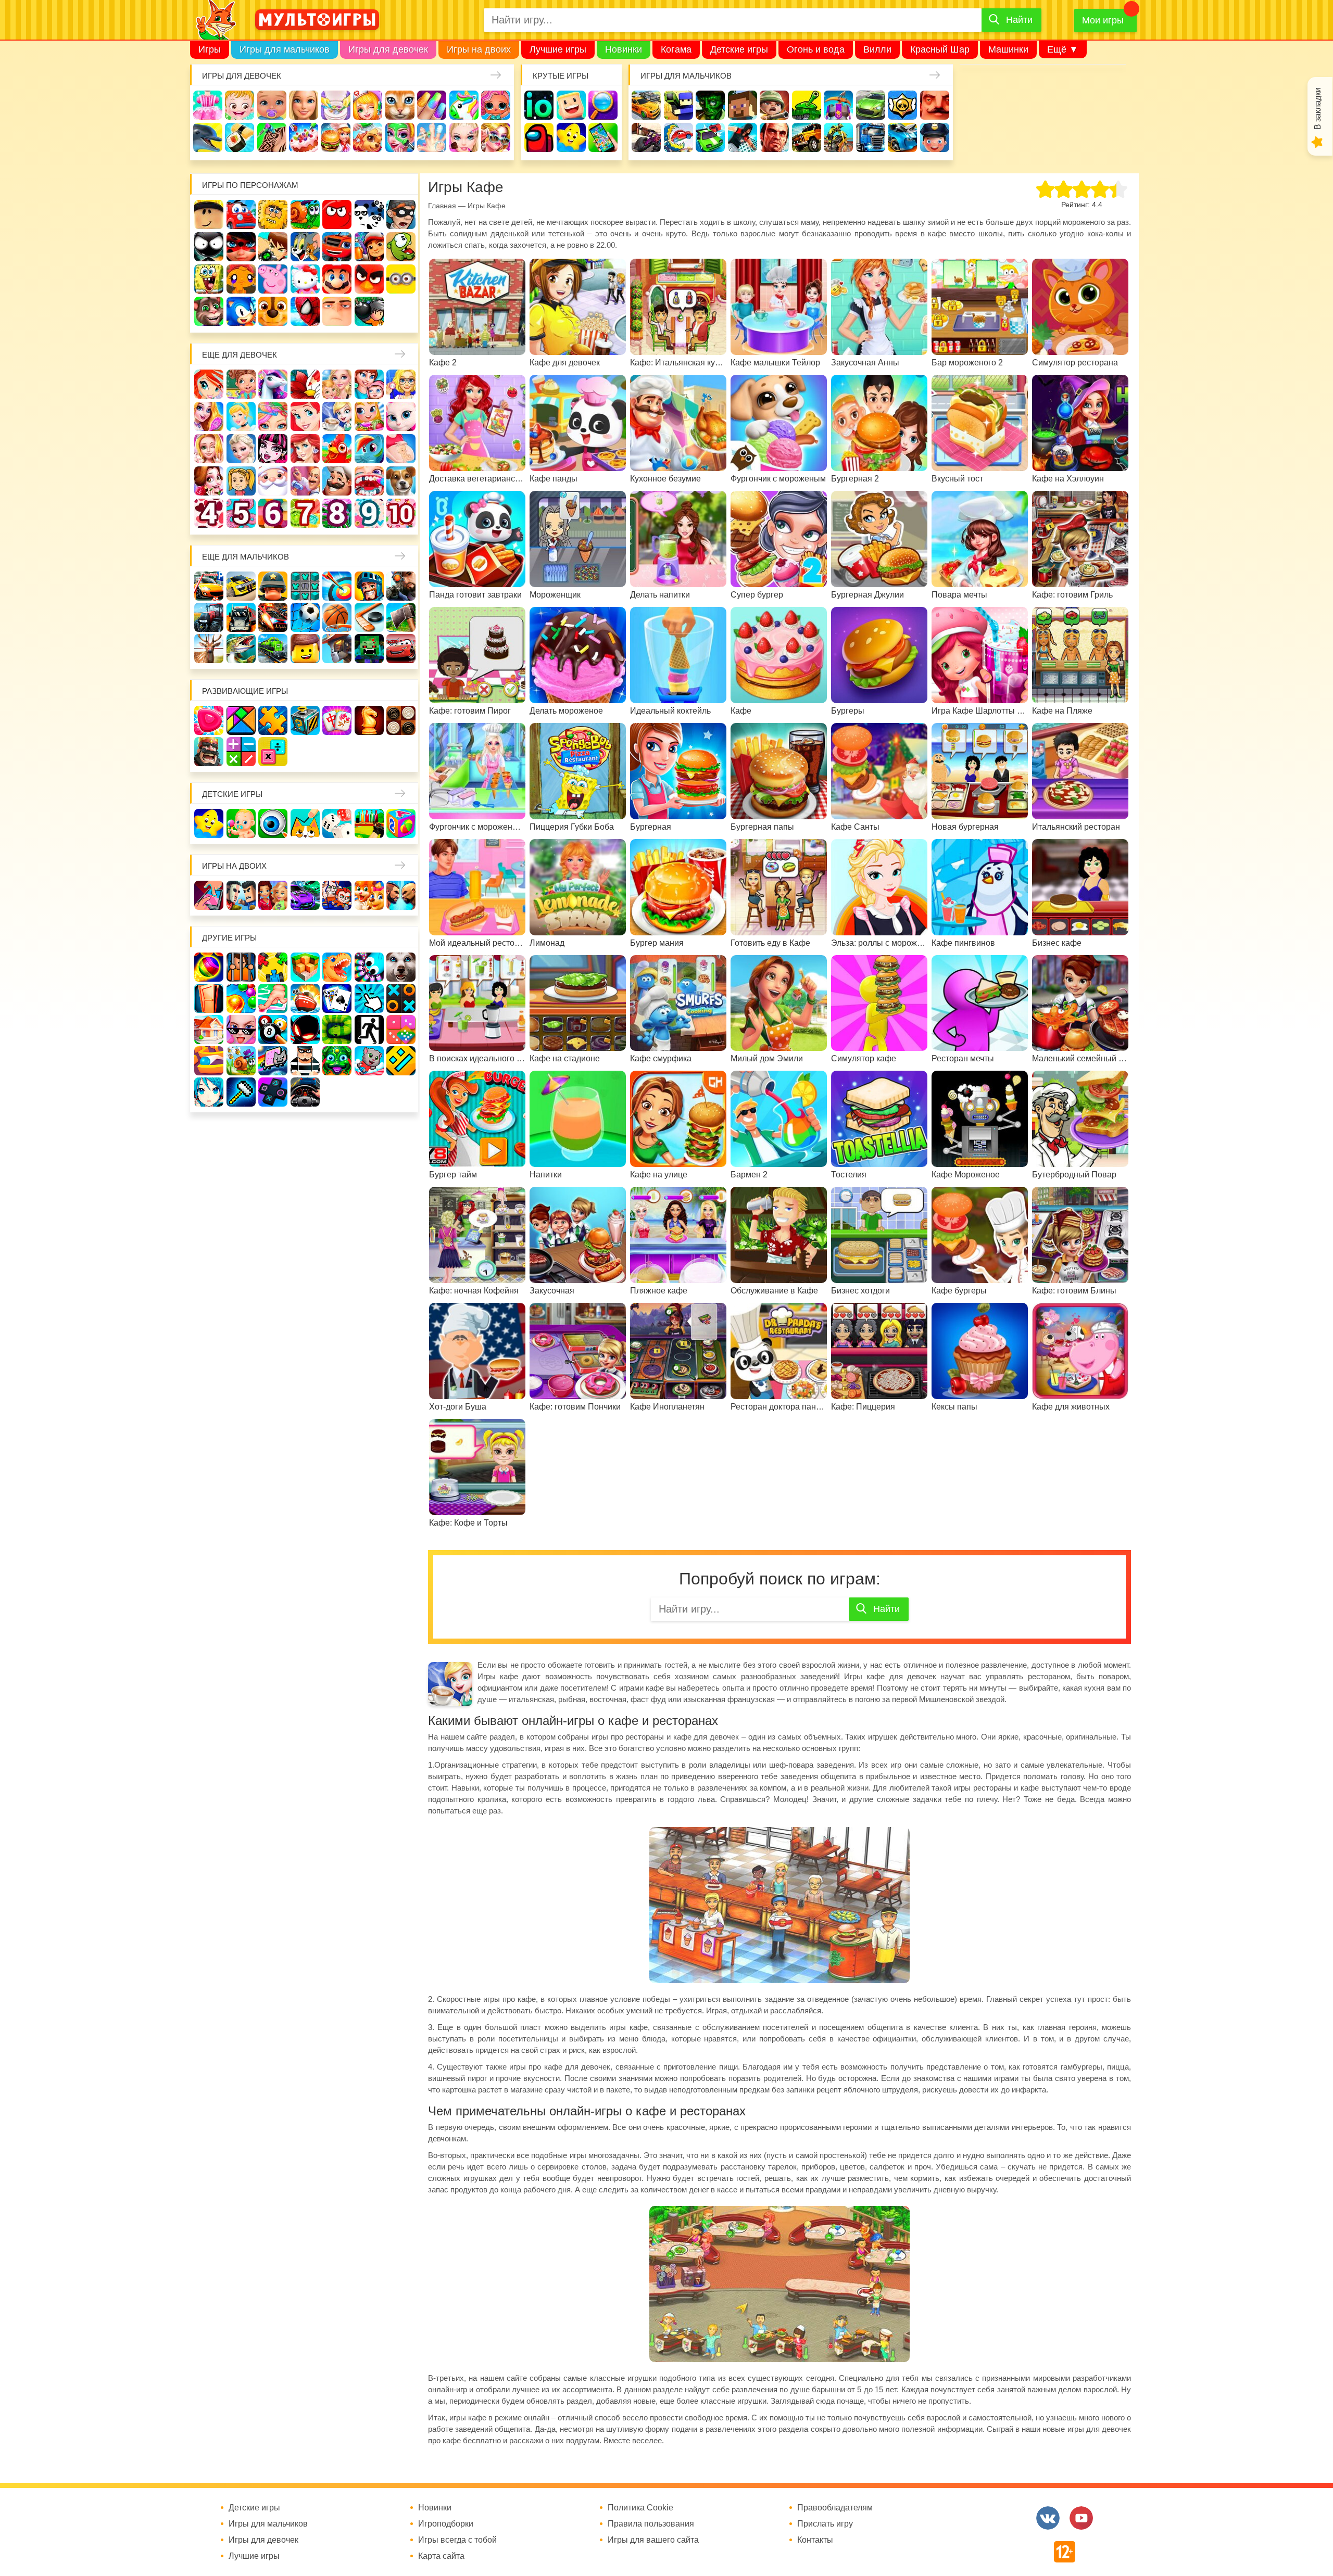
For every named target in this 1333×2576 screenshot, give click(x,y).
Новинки (624, 49)
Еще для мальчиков (246, 557)
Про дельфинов (208, 137)
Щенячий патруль (273, 311)
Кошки (400, 105)
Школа (241, 384)
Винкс (209, 384)
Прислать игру (825, 2524)
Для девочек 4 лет (209, 513)
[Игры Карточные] (337, 998)
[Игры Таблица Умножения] (273, 752)
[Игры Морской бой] (305, 998)
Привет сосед (935, 105)
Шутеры (646, 137)
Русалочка (305, 416)
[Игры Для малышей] (241, 823)
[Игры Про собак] (401, 967)
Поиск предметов (603, 105)
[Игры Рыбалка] (241, 649)
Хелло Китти (305, 279)
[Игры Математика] (241, 752)
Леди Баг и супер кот (241, 247)
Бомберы (369, 311)
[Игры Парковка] (209, 586)
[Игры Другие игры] (273, 1092)
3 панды (369, 214)
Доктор (368, 105)
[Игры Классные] (241, 1030)
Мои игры (1103, 20)
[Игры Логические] (241, 720)
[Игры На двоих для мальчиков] (241, 895)
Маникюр (432, 105)
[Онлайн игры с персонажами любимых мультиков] (317, 20)
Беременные (401, 449)
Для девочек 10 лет (401, 513)
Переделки (305, 481)
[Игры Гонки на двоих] (305, 895)
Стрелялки (678, 105)
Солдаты (774, 105)
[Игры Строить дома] (209, 1030)
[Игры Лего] (305, 649)
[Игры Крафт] (305, 586)
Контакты (815, 2540)
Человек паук (305, 311)
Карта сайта (441, 2556)
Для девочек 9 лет (369, 513)
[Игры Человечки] (305, 1030)
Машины (871, 105)
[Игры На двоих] (209, 895)
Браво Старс (902, 105)
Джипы (807, 137)
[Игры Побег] (241, 967)
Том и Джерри (305, 247)
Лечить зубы (369, 481)
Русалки (305, 449)
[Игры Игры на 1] (273, 998)
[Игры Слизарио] (369, 967)
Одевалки (208, 105)
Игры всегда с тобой (457, 2540)
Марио (337, 279)
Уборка (336, 105)
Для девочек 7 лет (305, 513)
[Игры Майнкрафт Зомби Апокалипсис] (369, 649)
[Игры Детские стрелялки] (369, 823)
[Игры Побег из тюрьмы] (305, 1061)
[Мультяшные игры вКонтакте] (1048, 2518)
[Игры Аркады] (273, 1061)
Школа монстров (273, 449)
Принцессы (241, 416)
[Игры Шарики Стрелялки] (209, 967)
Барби (304, 105)
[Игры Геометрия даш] (401, 1061)
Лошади (273, 384)
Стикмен (209, 247)
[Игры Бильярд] (273, 1030)
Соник (241, 311)
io (539, 105)
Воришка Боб (401, 214)
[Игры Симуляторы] (305, 1092)
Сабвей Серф (369, 247)
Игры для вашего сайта (653, 2540)
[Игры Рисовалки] (305, 823)
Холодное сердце (241, 449)
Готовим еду (336, 137)
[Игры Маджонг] (337, 720)
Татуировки (272, 137)
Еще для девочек (240, 355)
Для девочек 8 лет (337, 513)
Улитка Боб (305, 214)
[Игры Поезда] (273, 649)
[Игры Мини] (401, 1030)
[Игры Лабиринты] (209, 1061)
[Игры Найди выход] (209, 998)
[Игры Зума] (337, 1061)
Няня (337, 384)
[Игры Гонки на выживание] (273, 617)
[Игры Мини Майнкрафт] (241, 1092)
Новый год (273, 481)
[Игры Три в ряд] (209, 720)
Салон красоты (400, 137)
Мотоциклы (838, 137)
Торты (304, 137)
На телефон (603, 137)
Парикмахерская (273, 416)
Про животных (401, 481)
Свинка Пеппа (273, 279)
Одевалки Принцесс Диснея (209, 481)
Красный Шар (940, 49)
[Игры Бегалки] (369, 1061)
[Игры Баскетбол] (337, 617)
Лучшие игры (558, 49)
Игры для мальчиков (285, 49)
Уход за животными (368, 137)
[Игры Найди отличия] (273, 823)
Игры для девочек (388, 49)
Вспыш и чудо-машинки (337, 247)
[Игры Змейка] (337, 1030)
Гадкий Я (337, 311)
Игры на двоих (479, 49)
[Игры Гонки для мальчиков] (241, 586)
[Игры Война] (273, 586)
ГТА (774, 137)
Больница (401, 384)
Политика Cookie (640, 2508)
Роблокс (209, 214)
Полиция (935, 137)
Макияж (464, 137)
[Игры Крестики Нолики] (401, 998)
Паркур (743, 137)
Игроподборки (446, 2524)
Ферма (337, 449)
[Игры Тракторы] (209, 617)
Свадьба (209, 449)
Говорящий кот (209, 311)
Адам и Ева (273, 214)
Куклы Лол (496, 105)
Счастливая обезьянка (241, 279)
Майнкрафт (743, 105)
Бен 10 (273, 247)
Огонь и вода (816, 49)
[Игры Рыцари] (369, 586)
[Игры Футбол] (305, 617)
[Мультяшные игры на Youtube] (1081, 2518)
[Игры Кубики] (337, 823)
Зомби (710, 105)
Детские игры (739, 49)
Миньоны (401, 279)
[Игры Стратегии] (209, 752)
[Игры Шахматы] (369, 720)
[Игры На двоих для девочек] (273, 895)
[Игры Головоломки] (305, 720)
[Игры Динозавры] (337, 967)
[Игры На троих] (273, 967)
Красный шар (337, 214)
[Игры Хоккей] (369, 617)
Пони (369, 449)
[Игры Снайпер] (401, 586)
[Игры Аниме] (209, 1092)
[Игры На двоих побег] (337, 895)
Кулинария (240, 137)
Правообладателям (835, 2508)
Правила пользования (651, 2524)
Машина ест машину (678, 137)
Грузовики (871, 137)
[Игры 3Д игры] (305, 967)
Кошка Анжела (401, 416)
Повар (337, 481)
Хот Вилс (902, 137)
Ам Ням (401, 247)
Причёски (209, 416)
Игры (210, 49)
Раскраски (305, 384)
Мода (496, 137)
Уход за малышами (272, 105)
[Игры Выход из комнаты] (369, 1030)
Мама (369, 384)
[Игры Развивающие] (401, 823)
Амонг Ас (539, 137)
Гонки (646, 105)
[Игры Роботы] (337, 649)
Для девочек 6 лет (273, 513)
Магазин (369, 416)
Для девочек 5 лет (241, 513)
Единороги (464, 105)
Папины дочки (241, 481)
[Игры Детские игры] (209, 823)
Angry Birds (369, 279)
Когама (676, 49)
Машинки (1008, 49)
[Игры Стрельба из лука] (337, 586)
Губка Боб (209, 279)
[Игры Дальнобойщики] (241, 617)
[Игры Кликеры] (369, 998)
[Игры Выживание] (401, 617)
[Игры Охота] (209, 649)
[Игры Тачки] (401, 649)
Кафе (337, 416)
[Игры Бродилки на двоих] (369, 895)
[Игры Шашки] (401, 720)
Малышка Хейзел (240, 105)
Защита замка (838, 105)
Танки (807, 105)
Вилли (877, 49)
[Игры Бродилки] (241, 1061)
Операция (432, 137)
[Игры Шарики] (241, 998)
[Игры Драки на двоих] (401, 895)
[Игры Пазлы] (273, 720)
